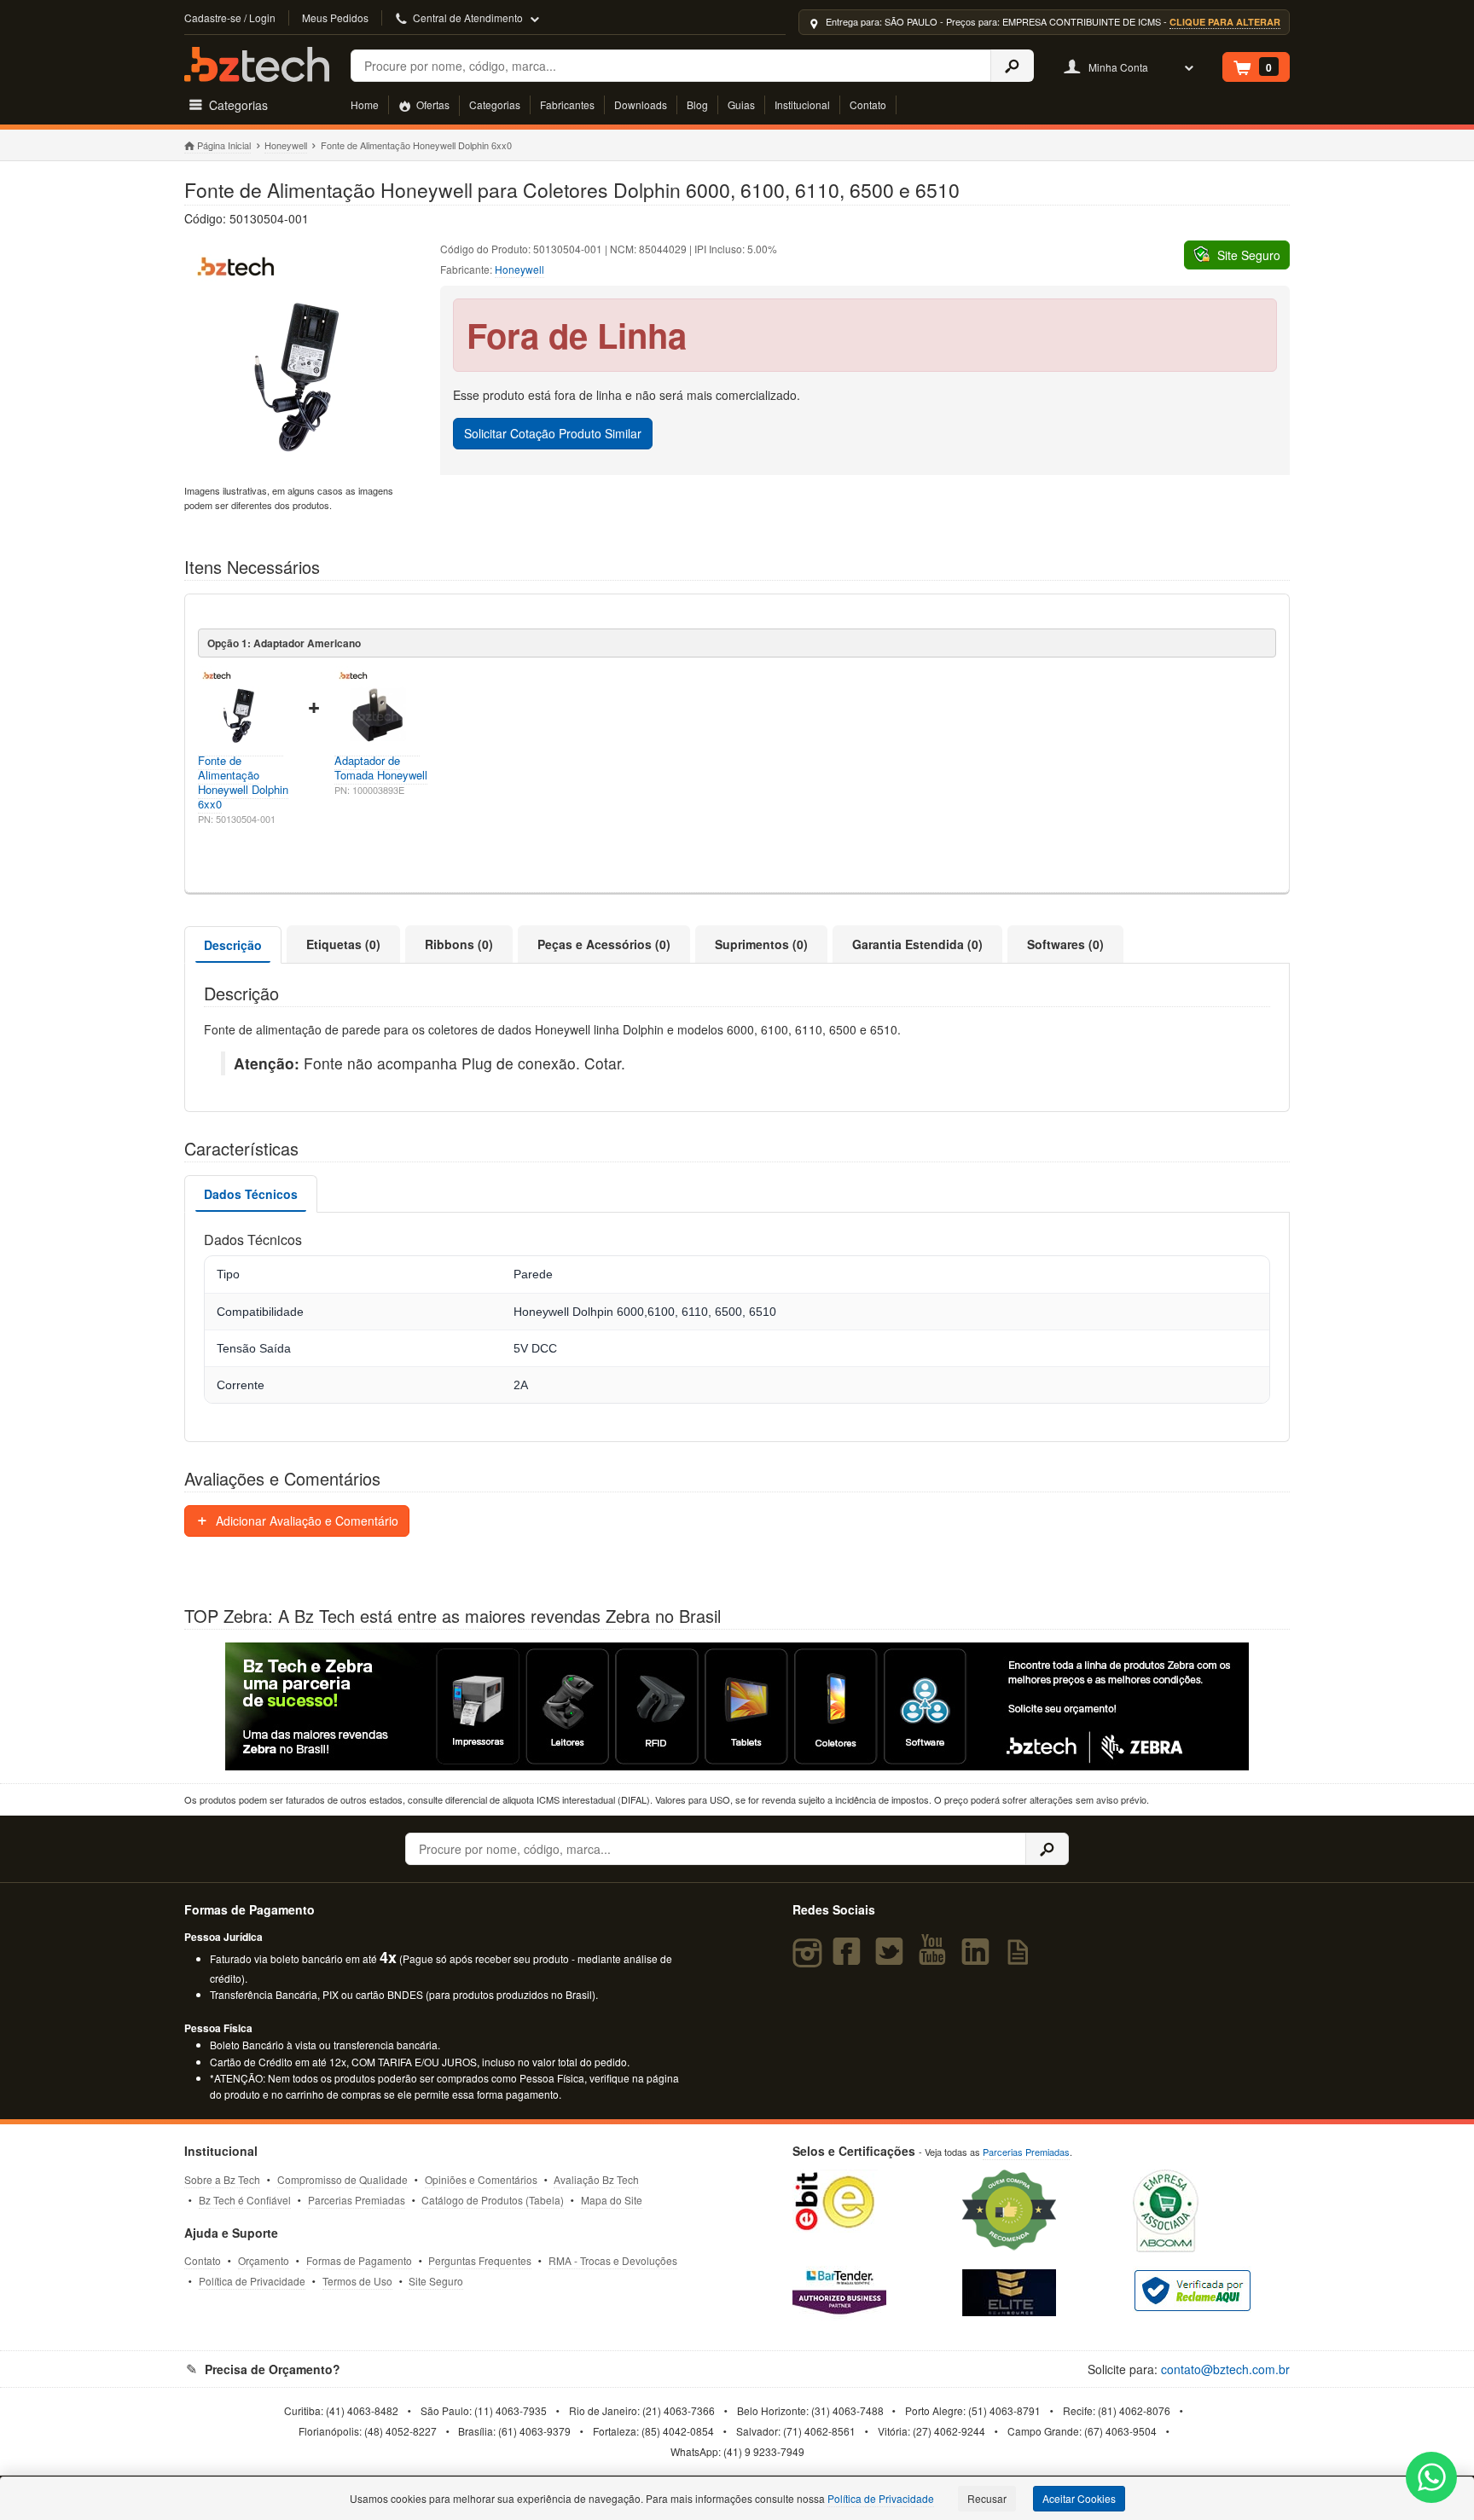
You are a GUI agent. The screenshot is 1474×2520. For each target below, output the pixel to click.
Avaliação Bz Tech (596, 2179)
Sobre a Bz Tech (222, 2179)
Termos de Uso (357, 2281)
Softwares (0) (1065, 944)
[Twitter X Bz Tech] (893, 1959)
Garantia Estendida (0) (917, 944)
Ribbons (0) (459, 944)
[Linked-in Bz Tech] (979, 1959)
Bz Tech (257, 64)
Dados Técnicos (251, 1194)
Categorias (495, 104)
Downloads (641, 104)
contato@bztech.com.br (1225, 2369)
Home (365, 104)
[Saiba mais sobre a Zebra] (737, 1706)
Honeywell (286, 145)
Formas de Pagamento (359, 2260)
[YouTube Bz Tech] (936, 1959)
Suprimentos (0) (761, 944)
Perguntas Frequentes (480, 2260)
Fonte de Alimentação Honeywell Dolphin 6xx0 (243, 782)
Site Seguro (436, 2281)
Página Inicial (224, 145)
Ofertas (432, 104)
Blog (697, 104)
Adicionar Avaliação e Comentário (305, 1521)
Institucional (802, 104)
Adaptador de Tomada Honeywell (381, 768)
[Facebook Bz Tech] (850, 1959)
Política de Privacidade (252, 2281)
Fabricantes (567, 104)
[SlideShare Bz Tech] (1021, 1959)
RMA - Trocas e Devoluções (613, 2260)
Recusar (987, 2498)
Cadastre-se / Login (230, 17)
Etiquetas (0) (343, 944)
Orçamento (264, 2260)
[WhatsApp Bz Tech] (1432, 2479)
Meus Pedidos (335, 17)
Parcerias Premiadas (357, 2200)
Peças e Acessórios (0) (604, 944)
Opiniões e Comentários (481, 2179)
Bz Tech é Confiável (245, 2200)
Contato (868, 104)
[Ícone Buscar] (1012, 66)
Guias (741, 104)
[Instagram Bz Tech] (810, 1959)
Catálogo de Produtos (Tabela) (493, 2200)
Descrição (233, 945)
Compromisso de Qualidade (342, 2179)
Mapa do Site (612, 2200)
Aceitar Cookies (1079, 2498)
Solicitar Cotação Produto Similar (553, 433)
